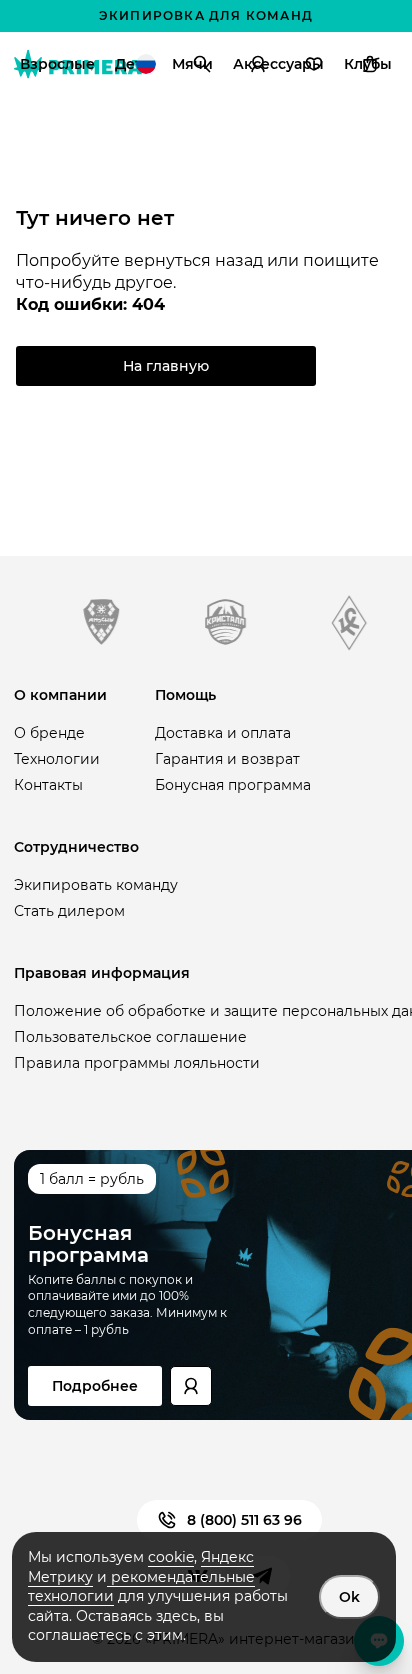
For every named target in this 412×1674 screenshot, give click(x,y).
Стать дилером (69, 911)
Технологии (57, 759)
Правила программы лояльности (137, 1063)
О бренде (49, 733)
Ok (349, 1597)
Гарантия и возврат (227, 759)
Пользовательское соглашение (130, 1037)
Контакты (48, 785)
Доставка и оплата (223, 733)
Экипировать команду (96, 885)
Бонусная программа (233, 785)
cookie (171, 1557)
